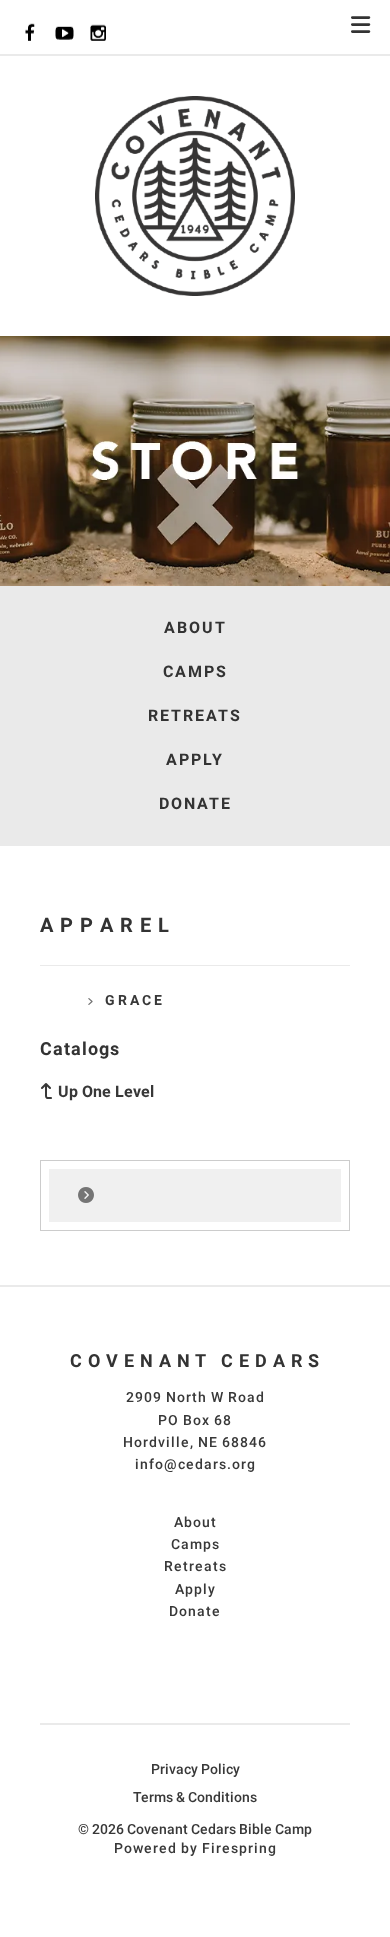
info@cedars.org (195, 1464)
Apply (195, 759)
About (195, 627)
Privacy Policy (195, 1769)
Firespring (239, 1848)
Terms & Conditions (195, 1797)
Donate (195, 803)
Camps (195, 671)
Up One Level (106, 1091)
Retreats (195, 715)
